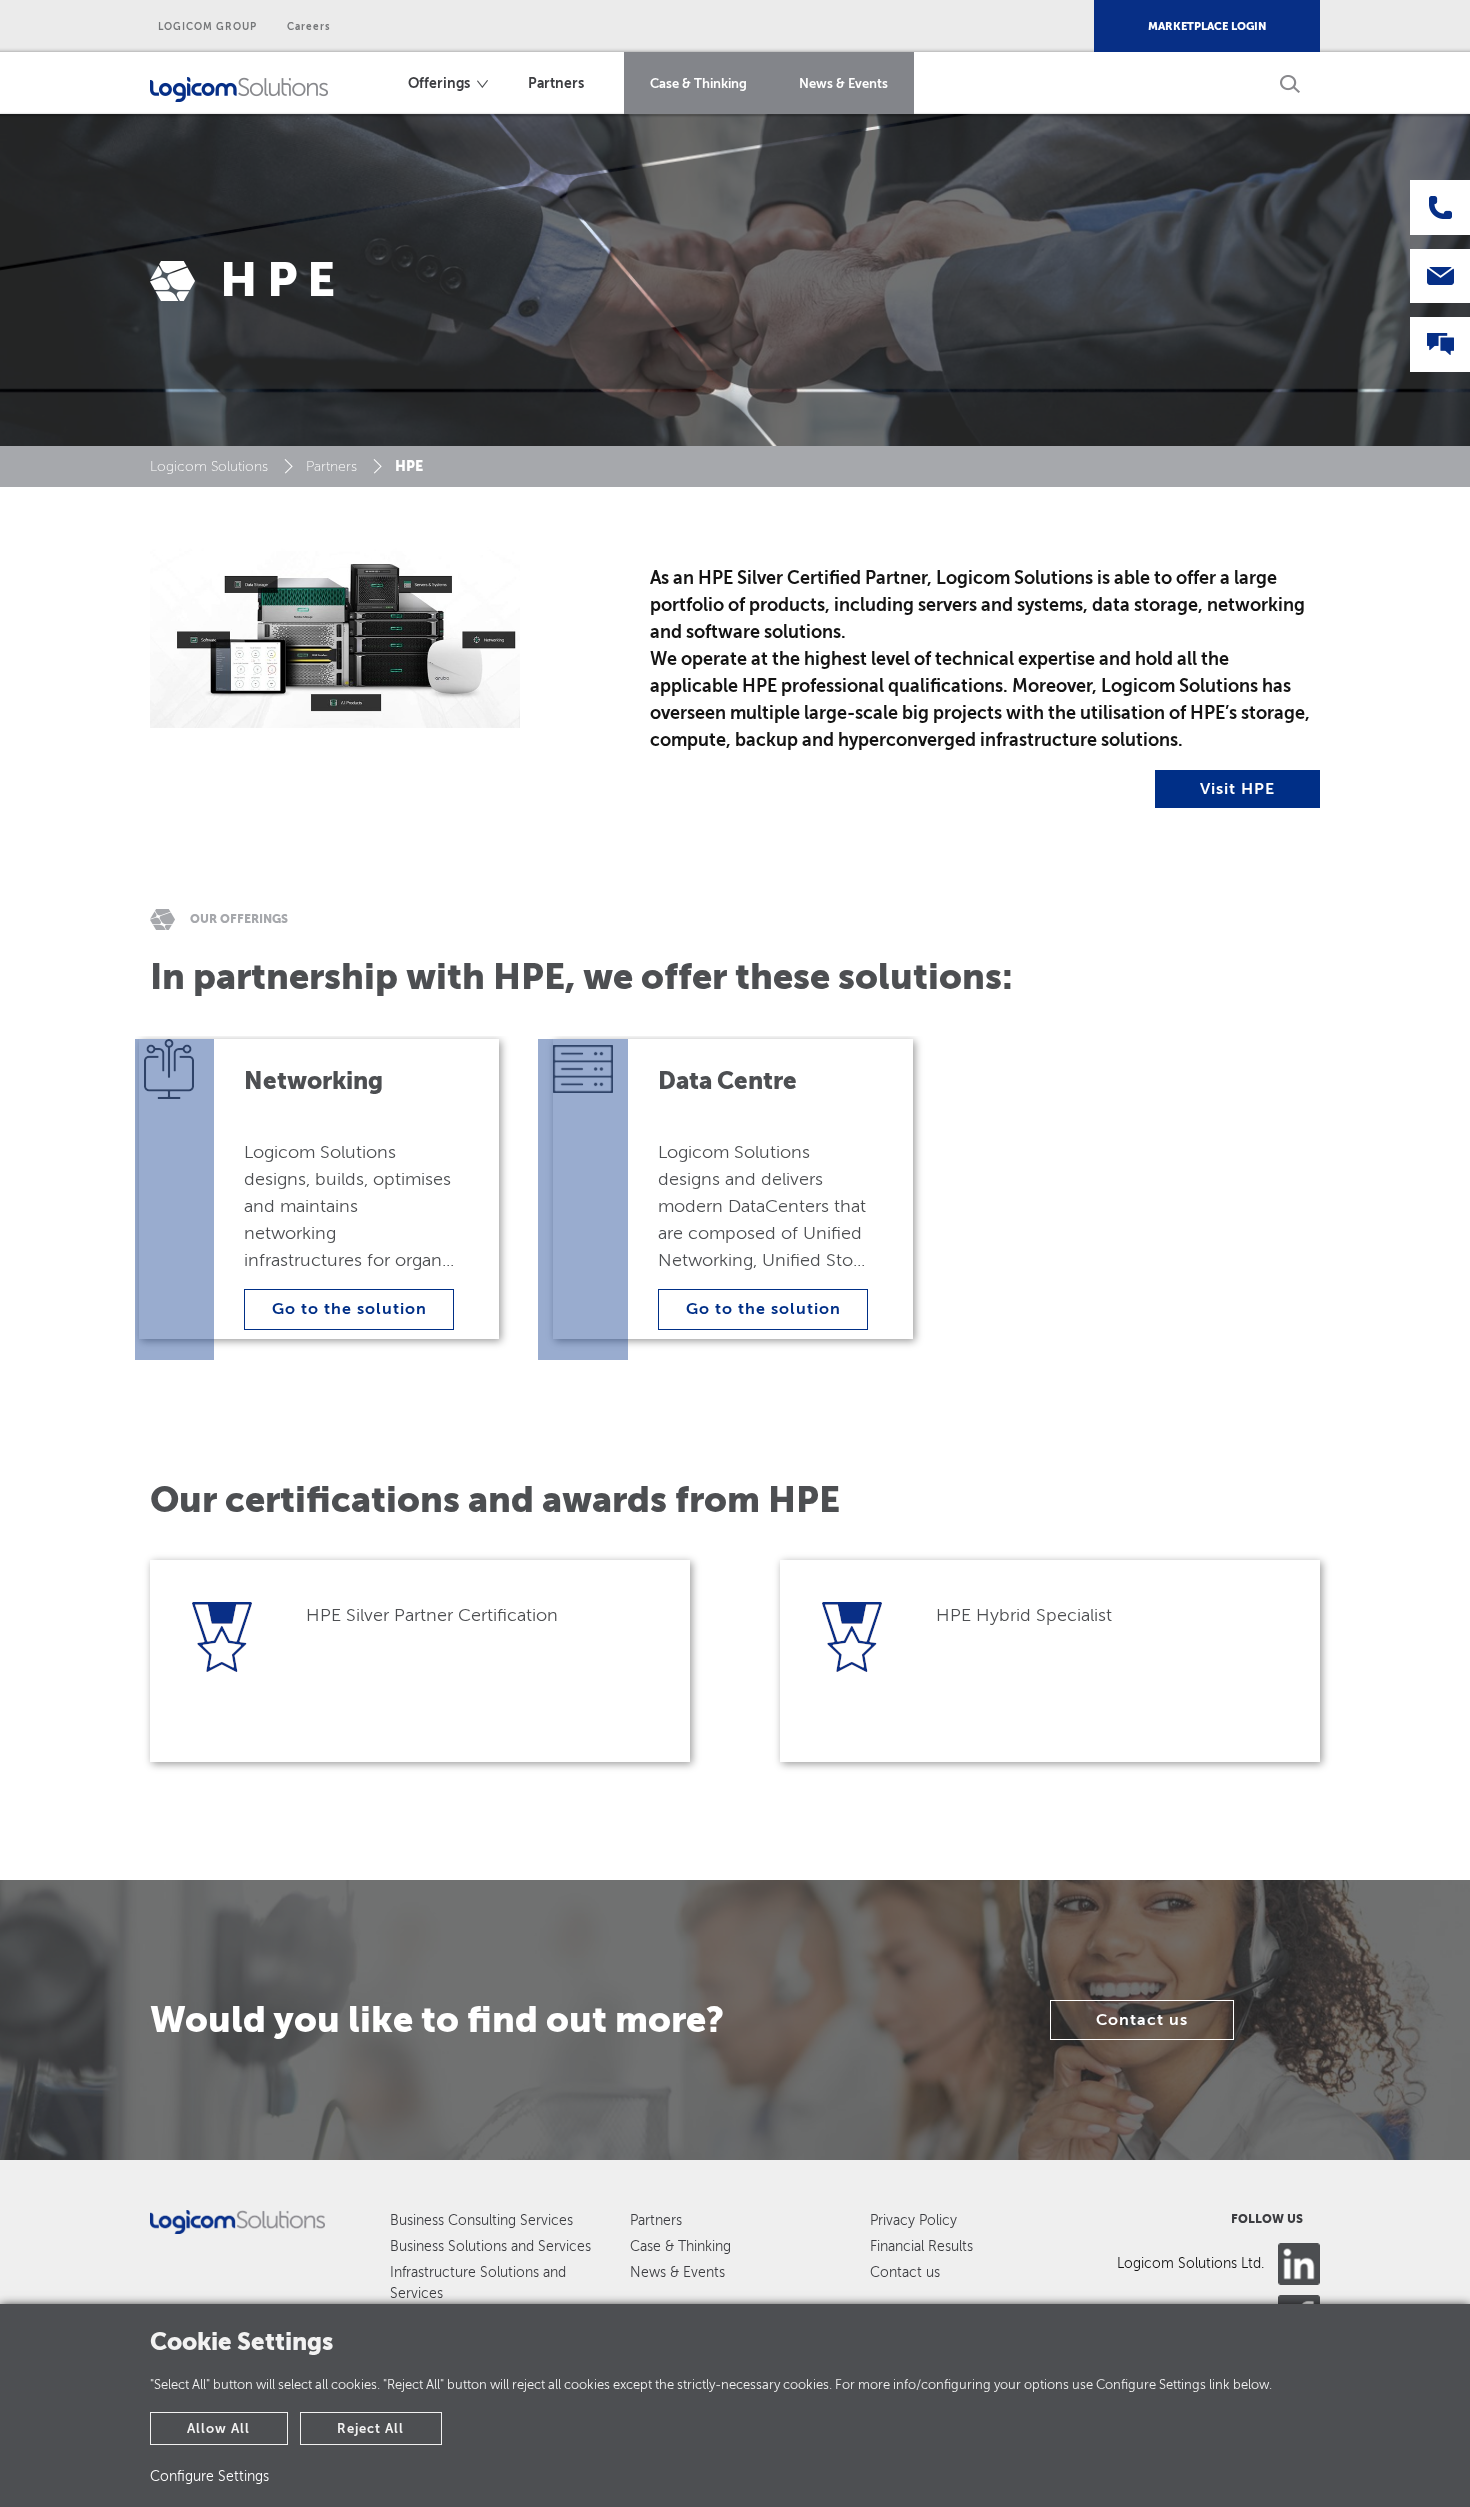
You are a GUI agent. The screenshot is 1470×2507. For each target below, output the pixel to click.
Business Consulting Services (481, 2220)
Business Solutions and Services (490, 2246)
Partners (556, 83)
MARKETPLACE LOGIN (1207, 26)
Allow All (218, 2428)
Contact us (1142, 2020)
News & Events (843, 83)
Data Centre (727, 1082)
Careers (309, 26)
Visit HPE (1237, 789)
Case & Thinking (698, 83)
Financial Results (921, 2246)
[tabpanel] (342, 1201)
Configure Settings (209, 2476)
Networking (313, 1082)
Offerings (439, 83)
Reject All (370, 2428)
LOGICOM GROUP (207, 26)
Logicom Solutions (209, 466)
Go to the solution (349, 1309)
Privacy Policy (913, 2220)
